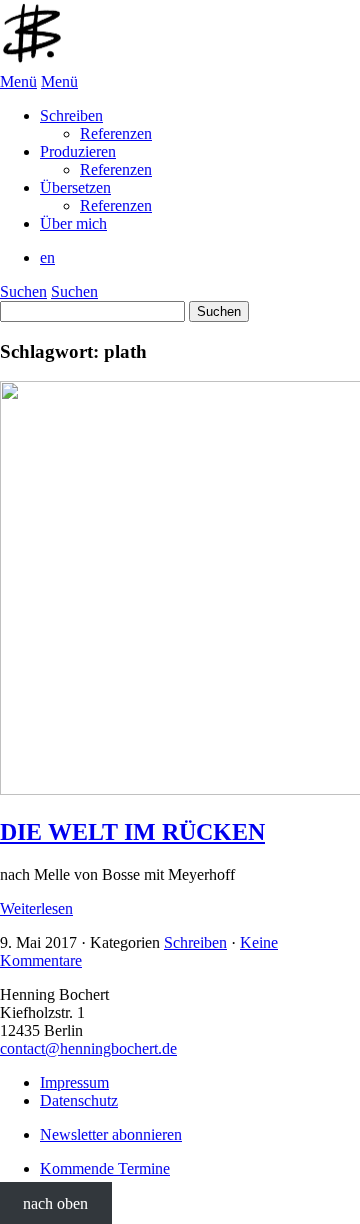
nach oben (55, 1202)
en (47, 257)
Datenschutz (79, 1100)
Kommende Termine (105, 1168)
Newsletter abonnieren (111, 1134)
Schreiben (195, 942)
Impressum (74, 1082)
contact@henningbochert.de (88, 1048)
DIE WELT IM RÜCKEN (132, 832)
